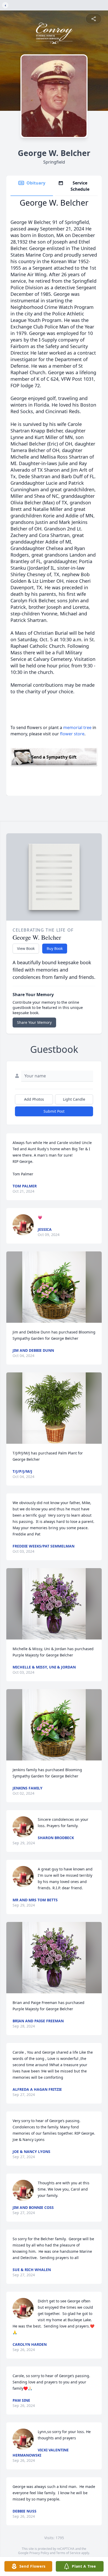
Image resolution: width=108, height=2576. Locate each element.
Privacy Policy (39, 2553)
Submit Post (54, 1111)
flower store (72, 734)
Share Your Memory (34, 1022)
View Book (26, 948)
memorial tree (77, 727)
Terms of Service (68, 2553)
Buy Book (55, 948)
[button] (54, 1287)
